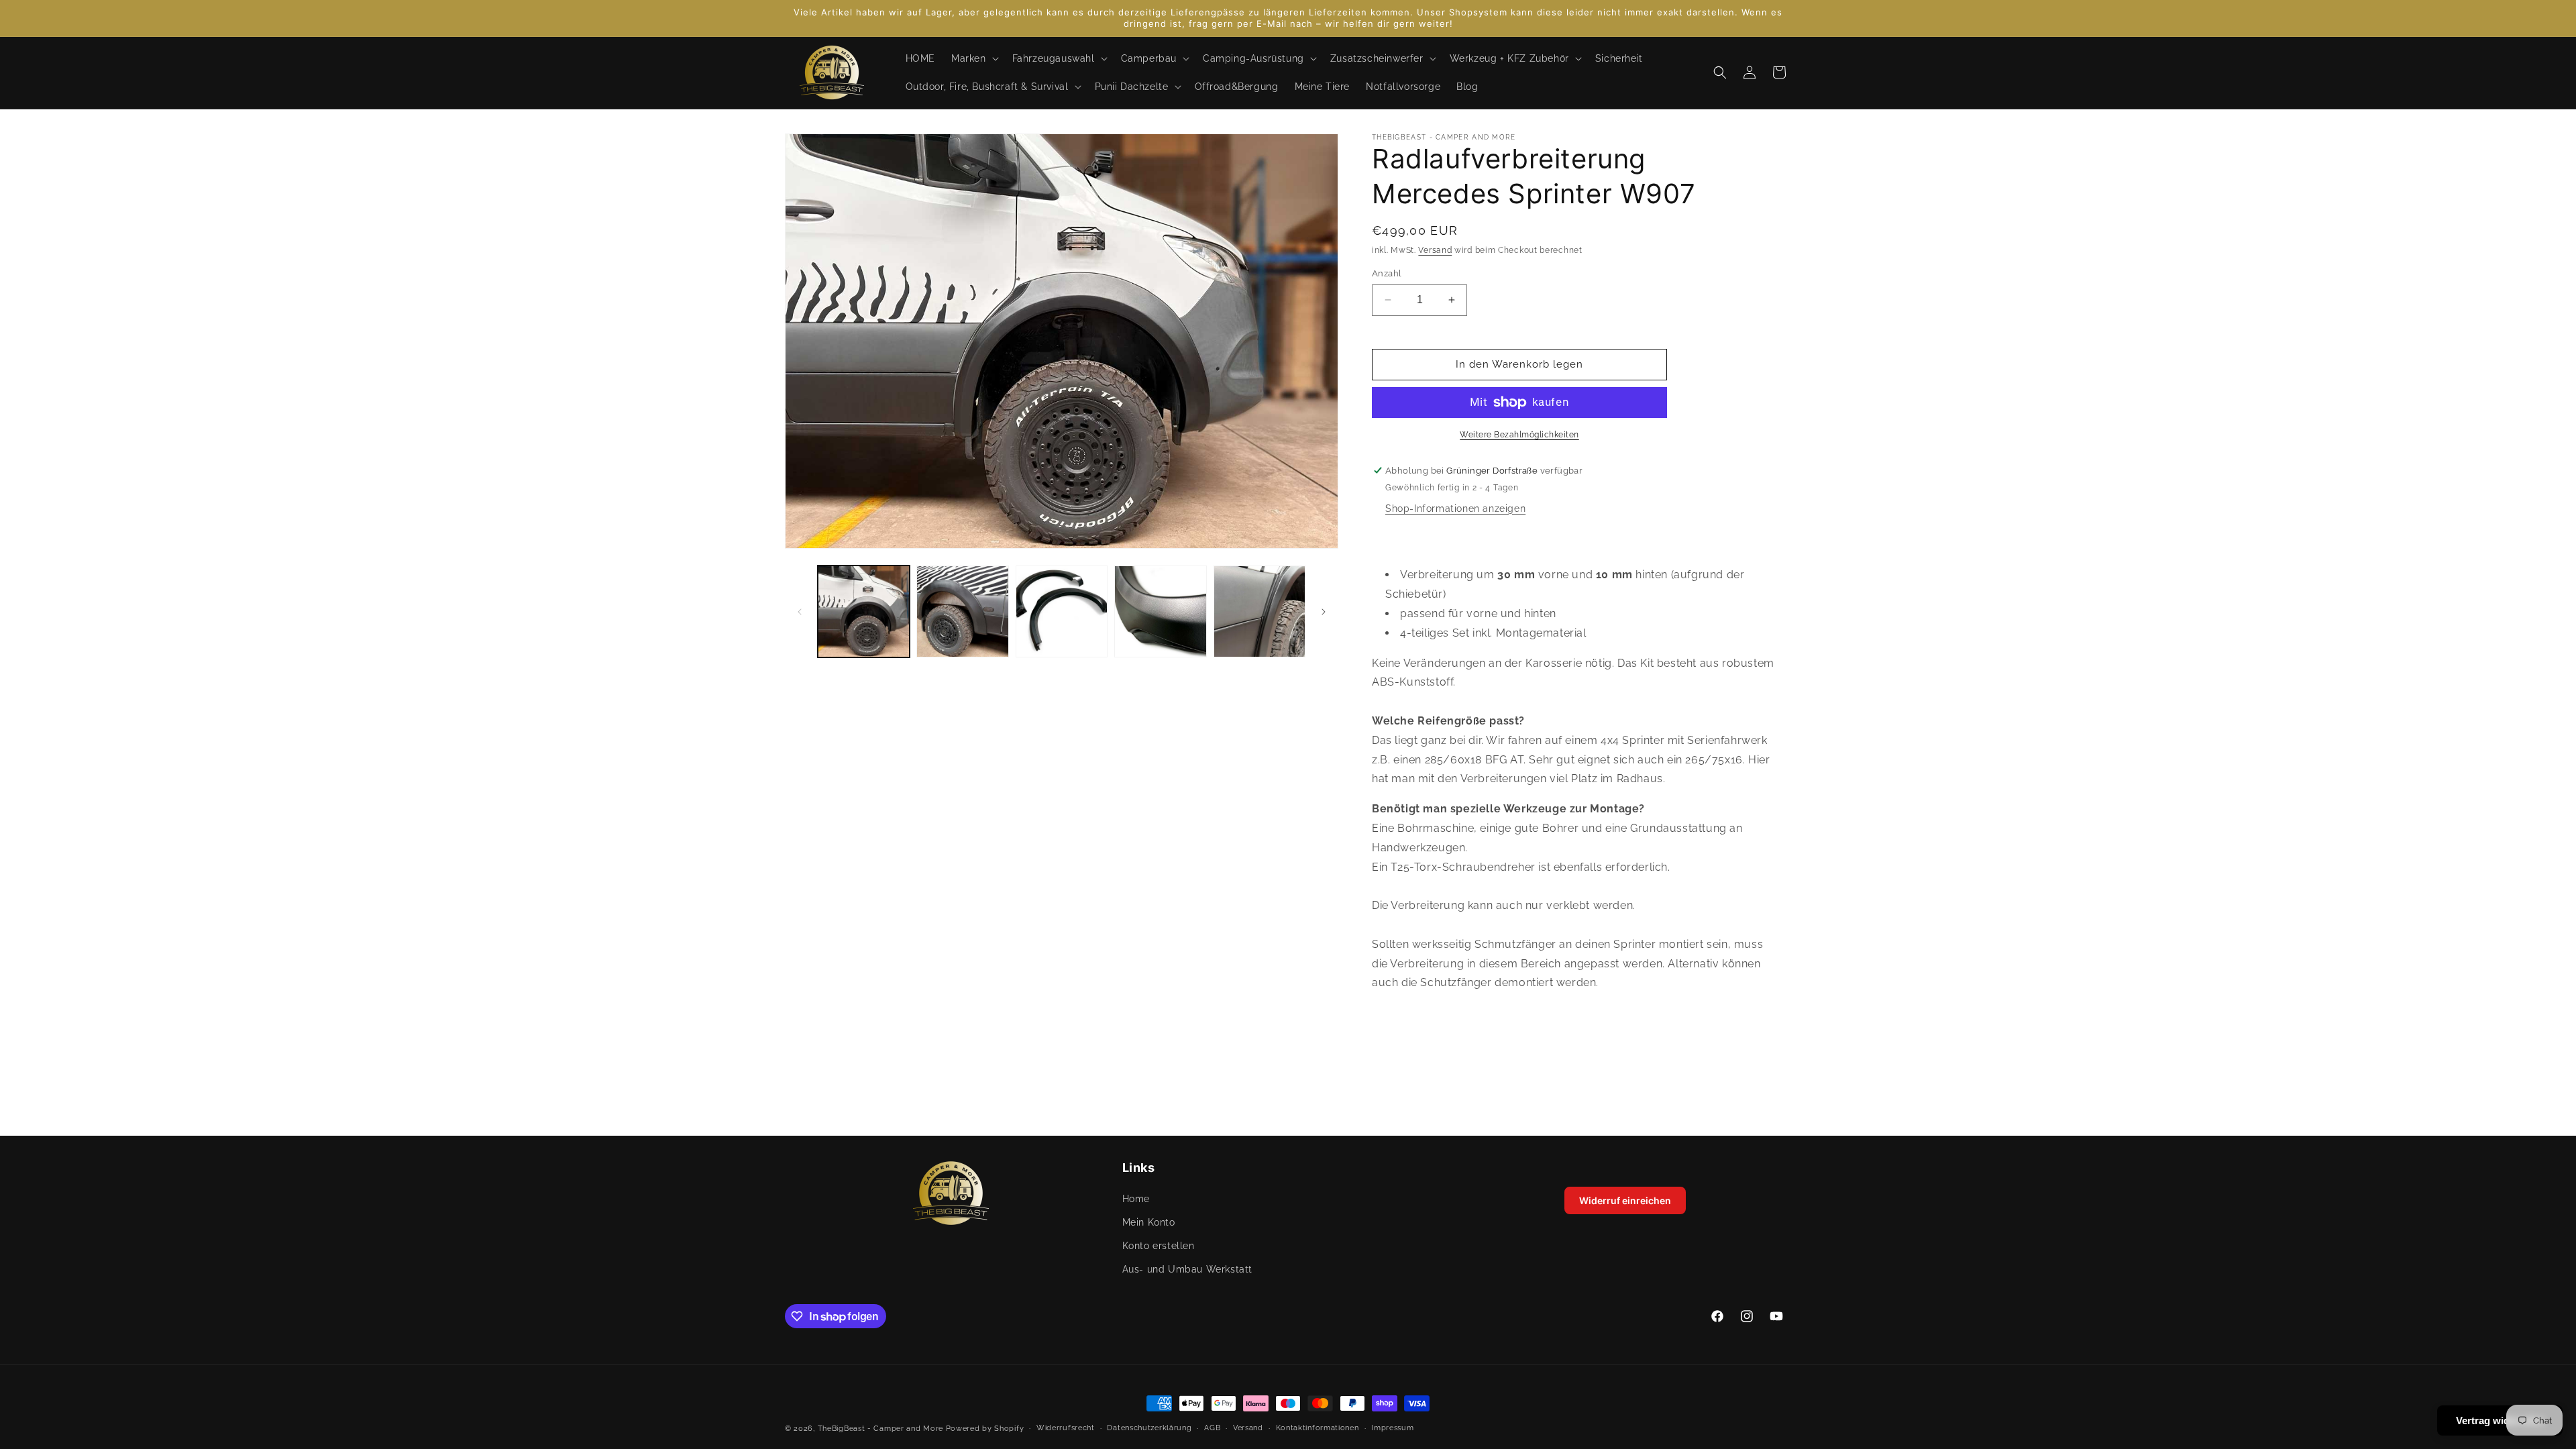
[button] (974, 58)
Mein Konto (1149, 1222)
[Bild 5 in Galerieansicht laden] (1259, 611)
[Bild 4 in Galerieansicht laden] (1160, 611)
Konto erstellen (1159, 1246)
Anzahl (1387, 273)
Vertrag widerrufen (2500, 1420)
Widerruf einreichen (1625, 1200)
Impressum (1392, 1428)
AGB (1212, 1428)
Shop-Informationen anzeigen (1455, 508)
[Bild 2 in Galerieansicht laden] (962, 611)
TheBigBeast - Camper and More (880, 1429)
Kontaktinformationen (1318, 1428)
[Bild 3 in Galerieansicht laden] (1062, 611)
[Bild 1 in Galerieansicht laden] (864, 611)
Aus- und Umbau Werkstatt (1187, 1269)
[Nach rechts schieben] (1324, 612)
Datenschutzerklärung (1149, 1428)
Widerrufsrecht (1066, 1428)
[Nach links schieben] (800, 612)
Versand (1435, 250)
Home (1136, 1199)
